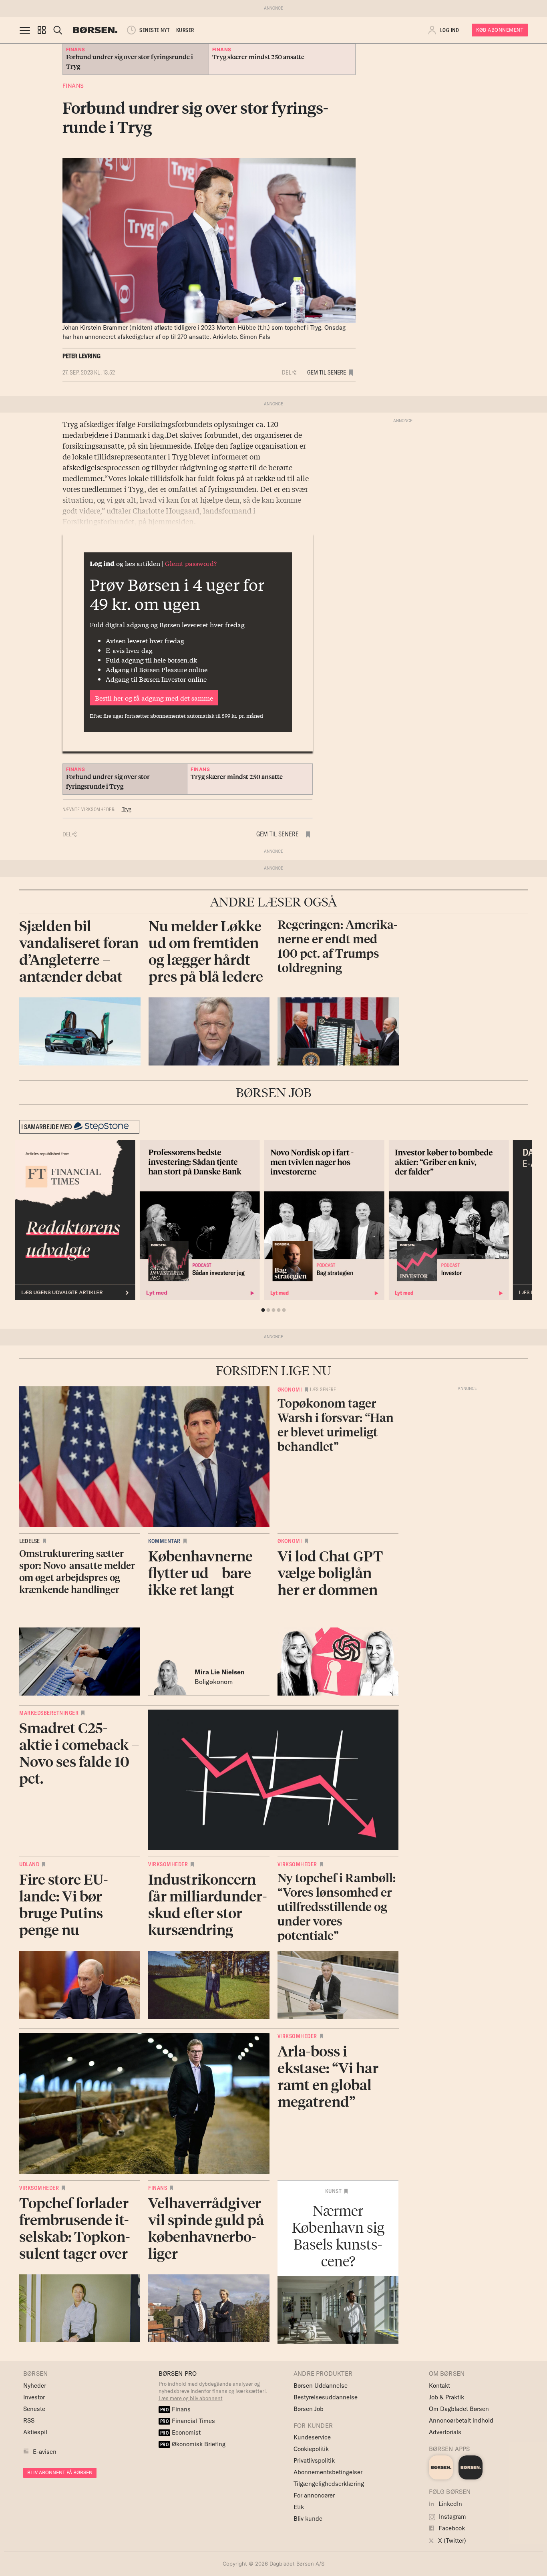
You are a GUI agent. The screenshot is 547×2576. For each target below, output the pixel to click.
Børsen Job (309, 2409)
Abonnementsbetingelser (328, 2472)
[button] (42, 30)
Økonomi (290, 1390)
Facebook (451, 2528)
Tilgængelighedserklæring (329, 2484)
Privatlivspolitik (314, 2460)
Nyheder (35, 2386)
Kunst (334, 2191)
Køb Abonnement (500, 30)
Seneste (34, 2409)
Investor (34, 2397)
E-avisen (45, 2452)
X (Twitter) (451, 2541)
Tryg (127, 809)
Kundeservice (312, 2437)
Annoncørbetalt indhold (461, 2420)
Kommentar (164, 1541)
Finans (73, 86)
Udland (29, 1864)
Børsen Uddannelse (321, 2386)
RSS (29, 2420)
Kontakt (439, 2386)
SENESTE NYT (155, 30)
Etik (299, 2507)
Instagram (452, 2517)
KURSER (185, 30)
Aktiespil (35, 2432)
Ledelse (30, 1541)
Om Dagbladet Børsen (459, 2409)
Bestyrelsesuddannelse (326, 2397)
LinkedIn (449, 2504)
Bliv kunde (308, 2519)
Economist (181, 2432)
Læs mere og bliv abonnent (191, 2398)
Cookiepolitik (311, 2449)
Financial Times (188, 2421)
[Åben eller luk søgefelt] (58, 30)
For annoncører (314, 2495)
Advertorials (445, 2432)
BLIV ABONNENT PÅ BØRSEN (60, 2472)
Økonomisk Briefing (193, 2444)
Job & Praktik (446, 2397)
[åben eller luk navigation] (26, 30)
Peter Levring (82, 356)
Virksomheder (168, 1864)
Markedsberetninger (49, 1713)
